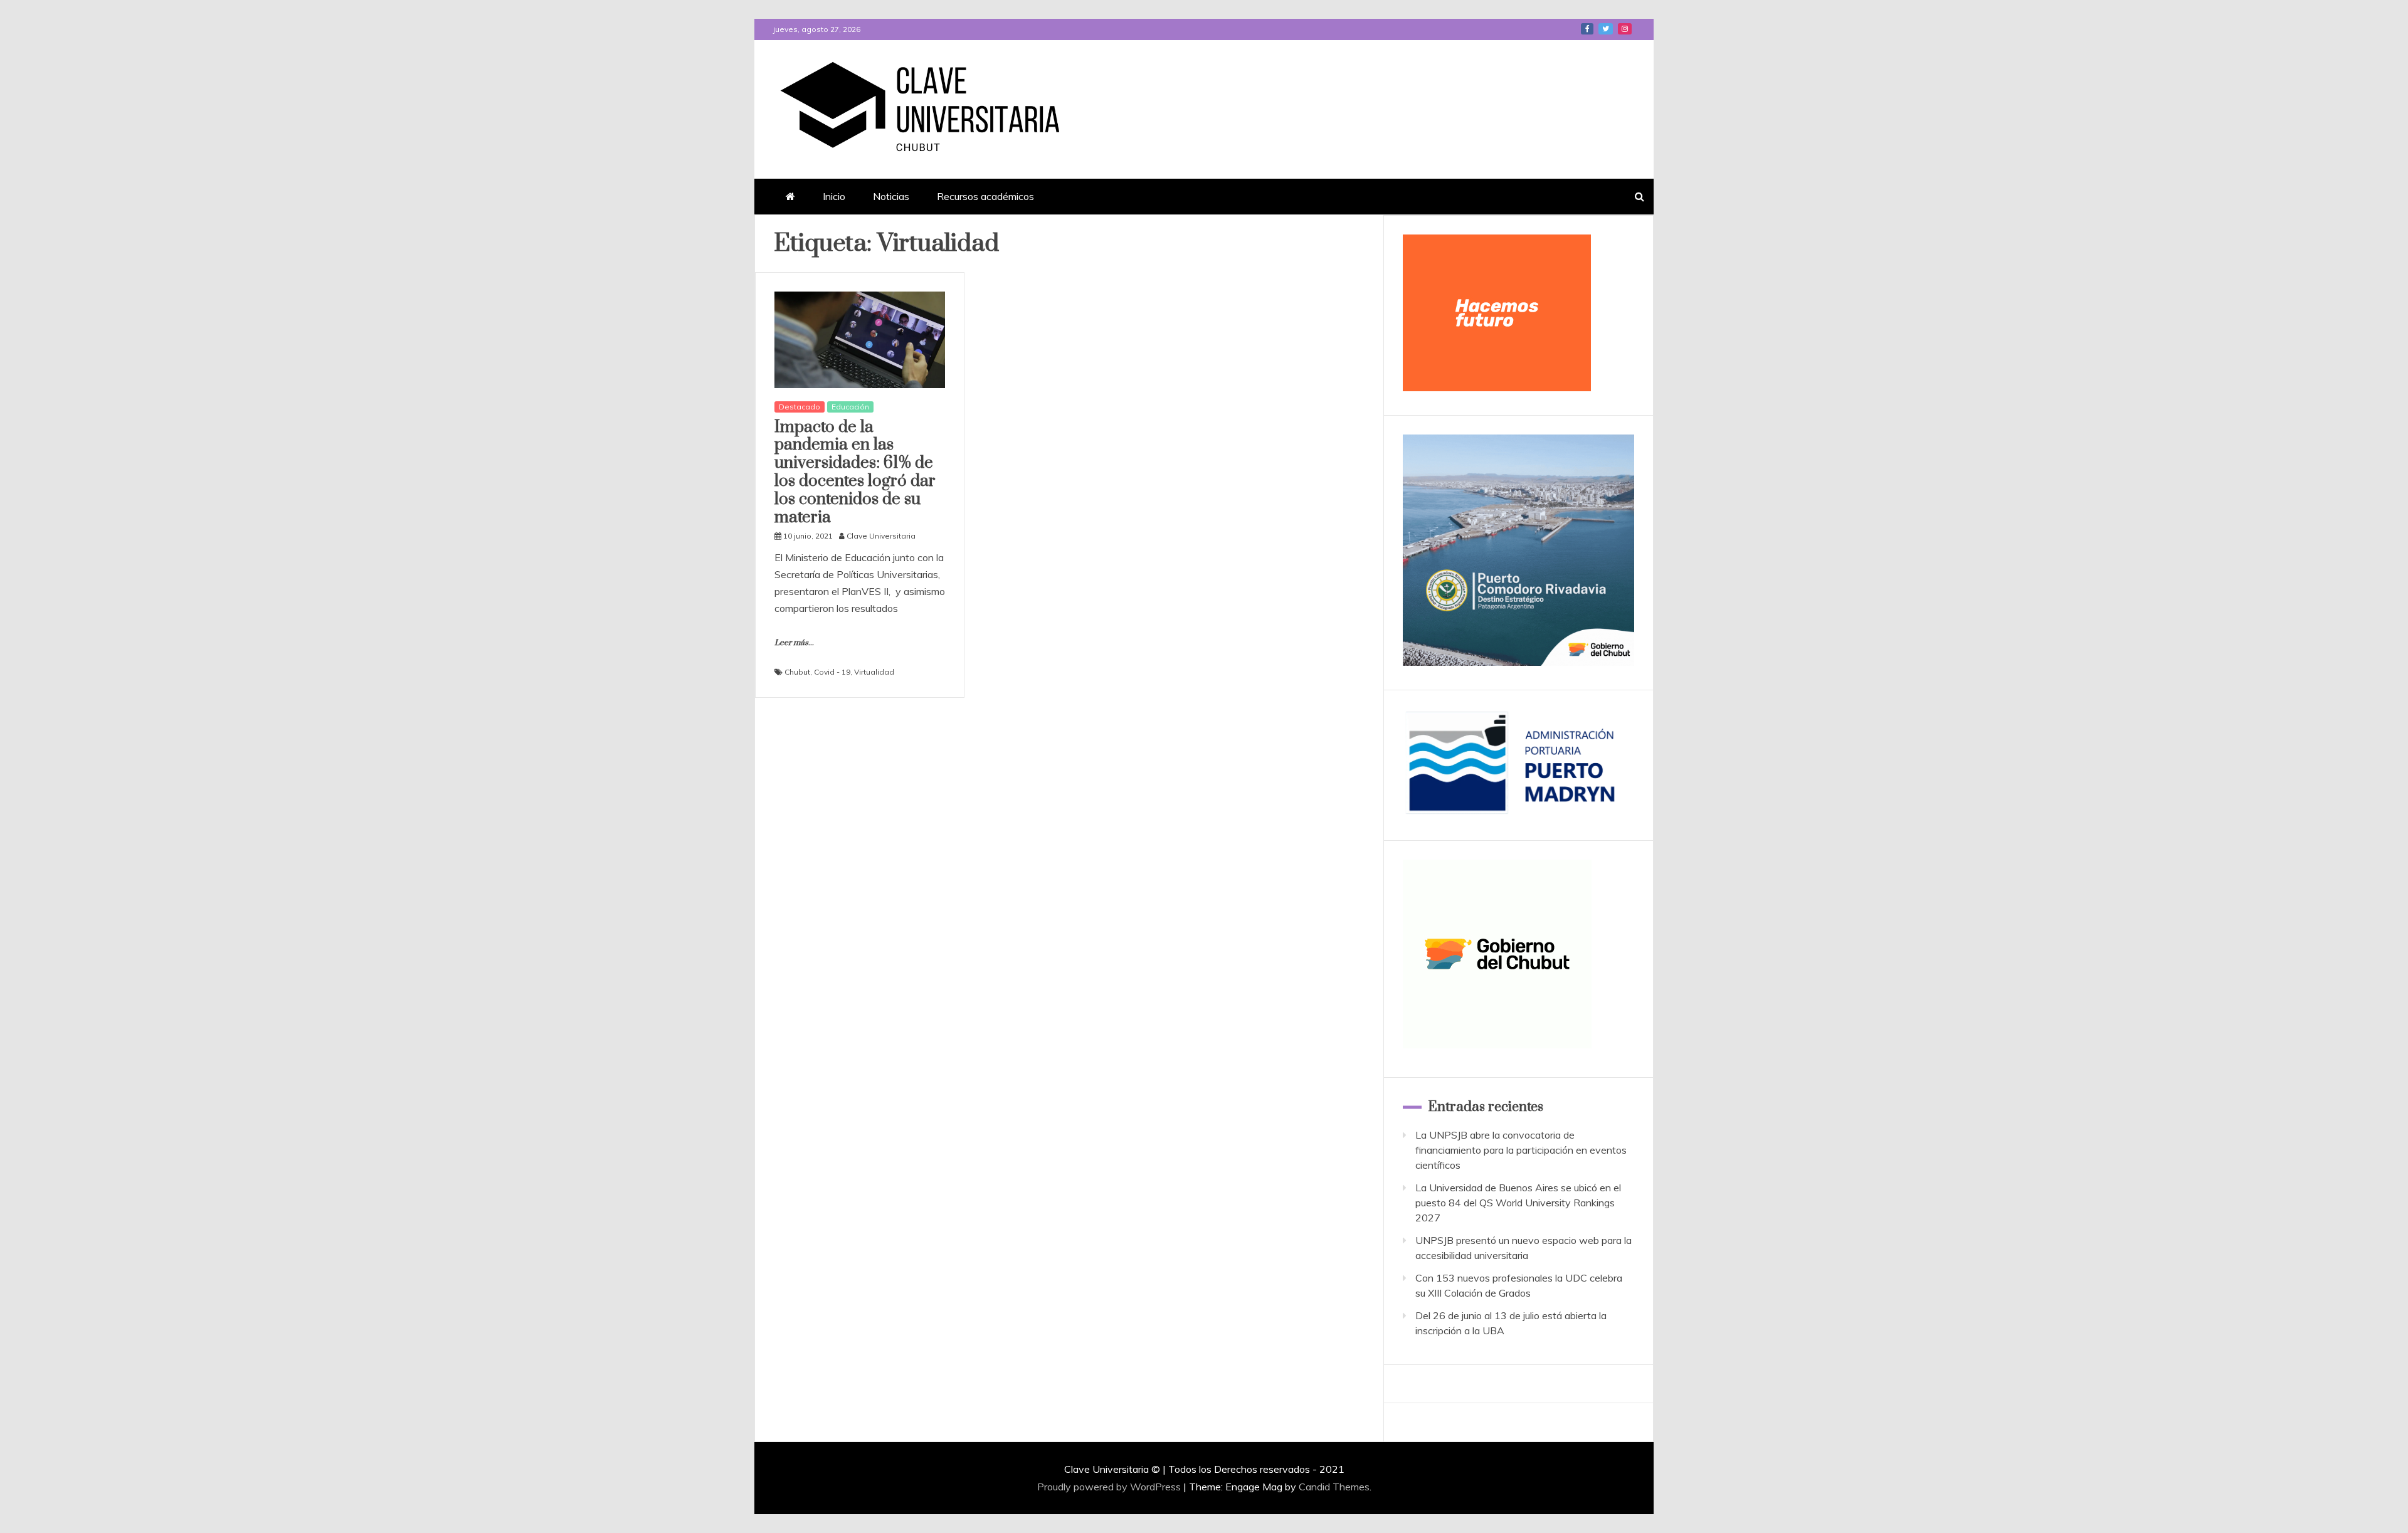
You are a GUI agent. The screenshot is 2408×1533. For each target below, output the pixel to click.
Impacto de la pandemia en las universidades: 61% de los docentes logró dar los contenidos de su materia (855, 472)
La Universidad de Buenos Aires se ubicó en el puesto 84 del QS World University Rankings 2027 (1518, 1203)
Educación (850, 407)
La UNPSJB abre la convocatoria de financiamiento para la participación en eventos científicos (1521, 1150)
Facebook (1587, 29)
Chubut (797, 672)
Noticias (891, 196)
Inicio (834, 196)
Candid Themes (1334, 1487)
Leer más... (794, 643)
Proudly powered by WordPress (1110, 1487)
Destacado (800, 407)
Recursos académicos (985, 196)
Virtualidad (874, 672)
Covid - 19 (832, 672)
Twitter (1606, 29)
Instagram (1625, 29)
